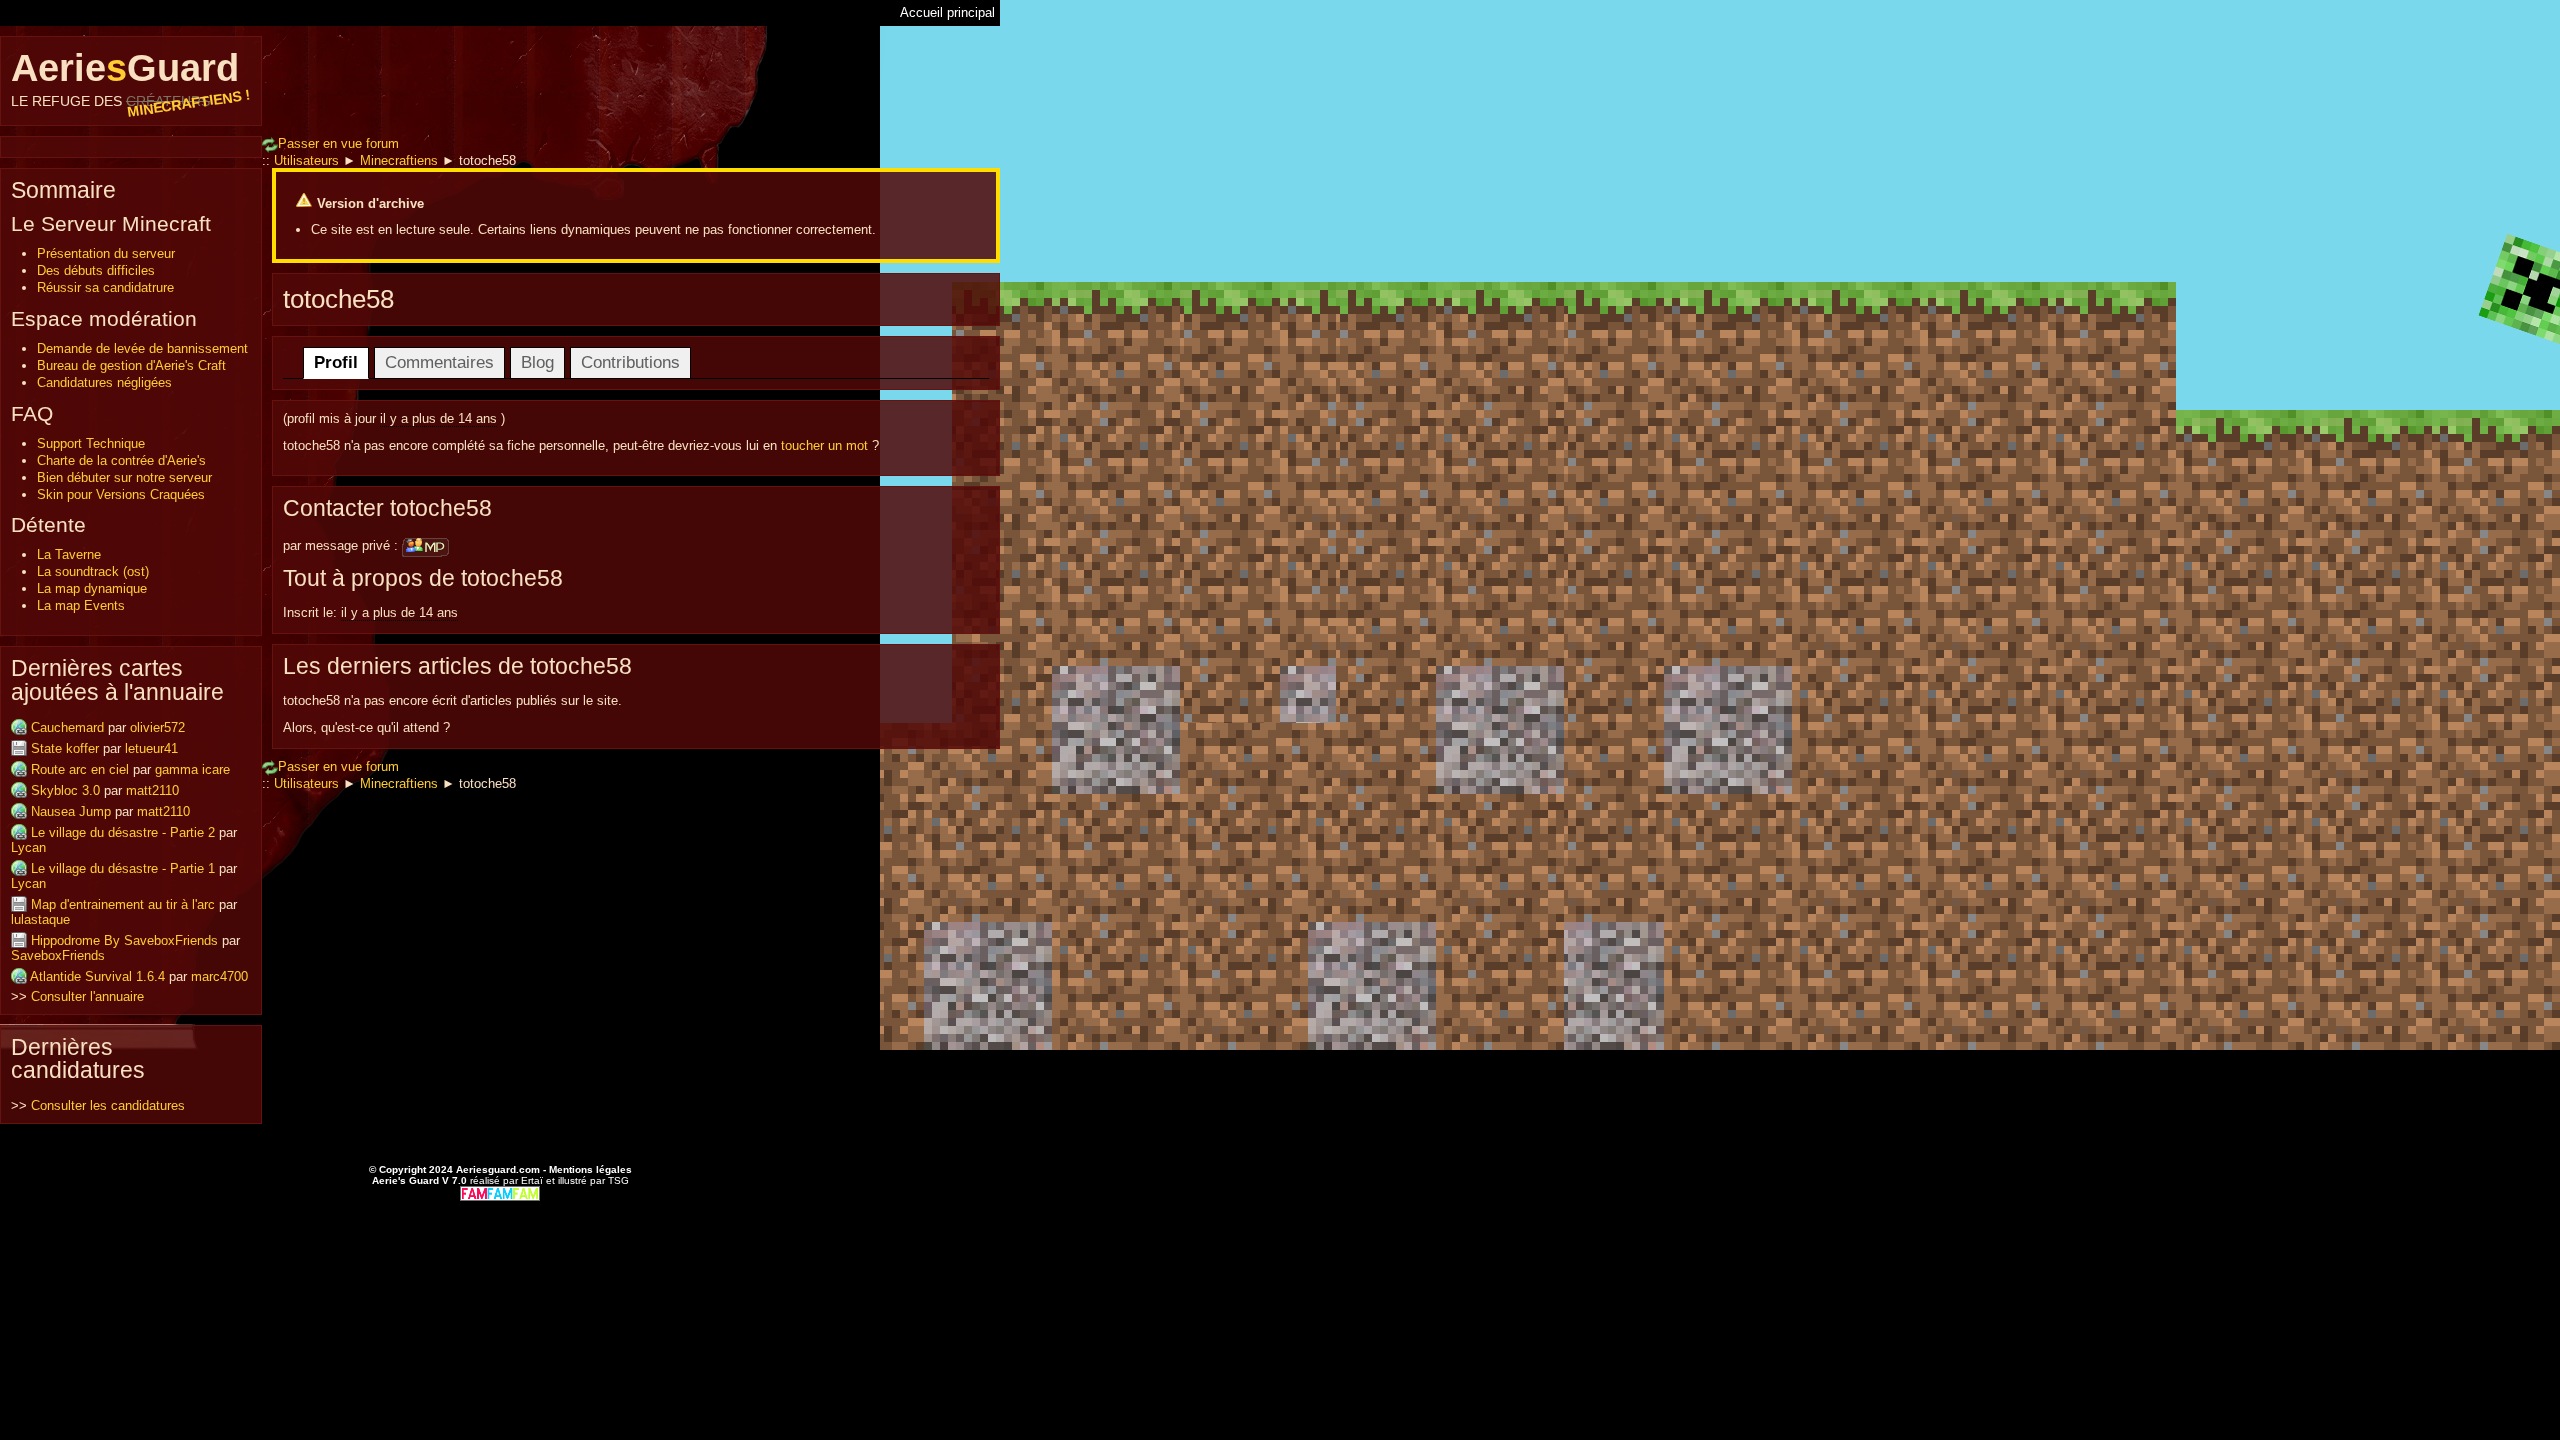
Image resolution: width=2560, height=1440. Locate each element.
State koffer (65, 748)
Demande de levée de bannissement (142, 348)
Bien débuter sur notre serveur (124, 477)
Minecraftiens (399, 160)
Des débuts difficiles (96, 270)
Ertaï (532, 1180)
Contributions (630, 362)
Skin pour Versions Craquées (121, 494)
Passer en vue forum (338, 143)
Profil (336, 362)
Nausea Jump (71, 811)
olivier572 (157, 727)
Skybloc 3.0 (65, 790)
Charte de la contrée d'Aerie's (121, 460)
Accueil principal (947, 12)
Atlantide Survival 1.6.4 (97, 976)
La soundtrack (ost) (93, 571)
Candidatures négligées (104, 382)
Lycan (28, 847)
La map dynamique (92, 588)
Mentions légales (590, 1169)
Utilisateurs (306, 160)
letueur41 (151, 748)
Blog (537, 362)
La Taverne (69, 554)
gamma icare (192, 769)
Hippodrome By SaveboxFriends (124, 940)
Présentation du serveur (106, 253)
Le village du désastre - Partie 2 (123, 832)
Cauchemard (67, 727)
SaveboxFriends (58, 955)
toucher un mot (824, 445)
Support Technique (91, 443)
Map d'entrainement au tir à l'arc (123, 904)
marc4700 (219, 976)
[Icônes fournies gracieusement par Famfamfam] (500, 1192)
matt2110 (152, 790)
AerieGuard (131, 78)
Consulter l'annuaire (87, 996)
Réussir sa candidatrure (105, 287)
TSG (618, 1180)
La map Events (81, 605)
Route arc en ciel (80, 769)
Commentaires (439, 362)
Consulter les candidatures (108, 1105)
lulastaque (40, 919)
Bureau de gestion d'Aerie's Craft (131, 365)
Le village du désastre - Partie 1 (123, 868)
